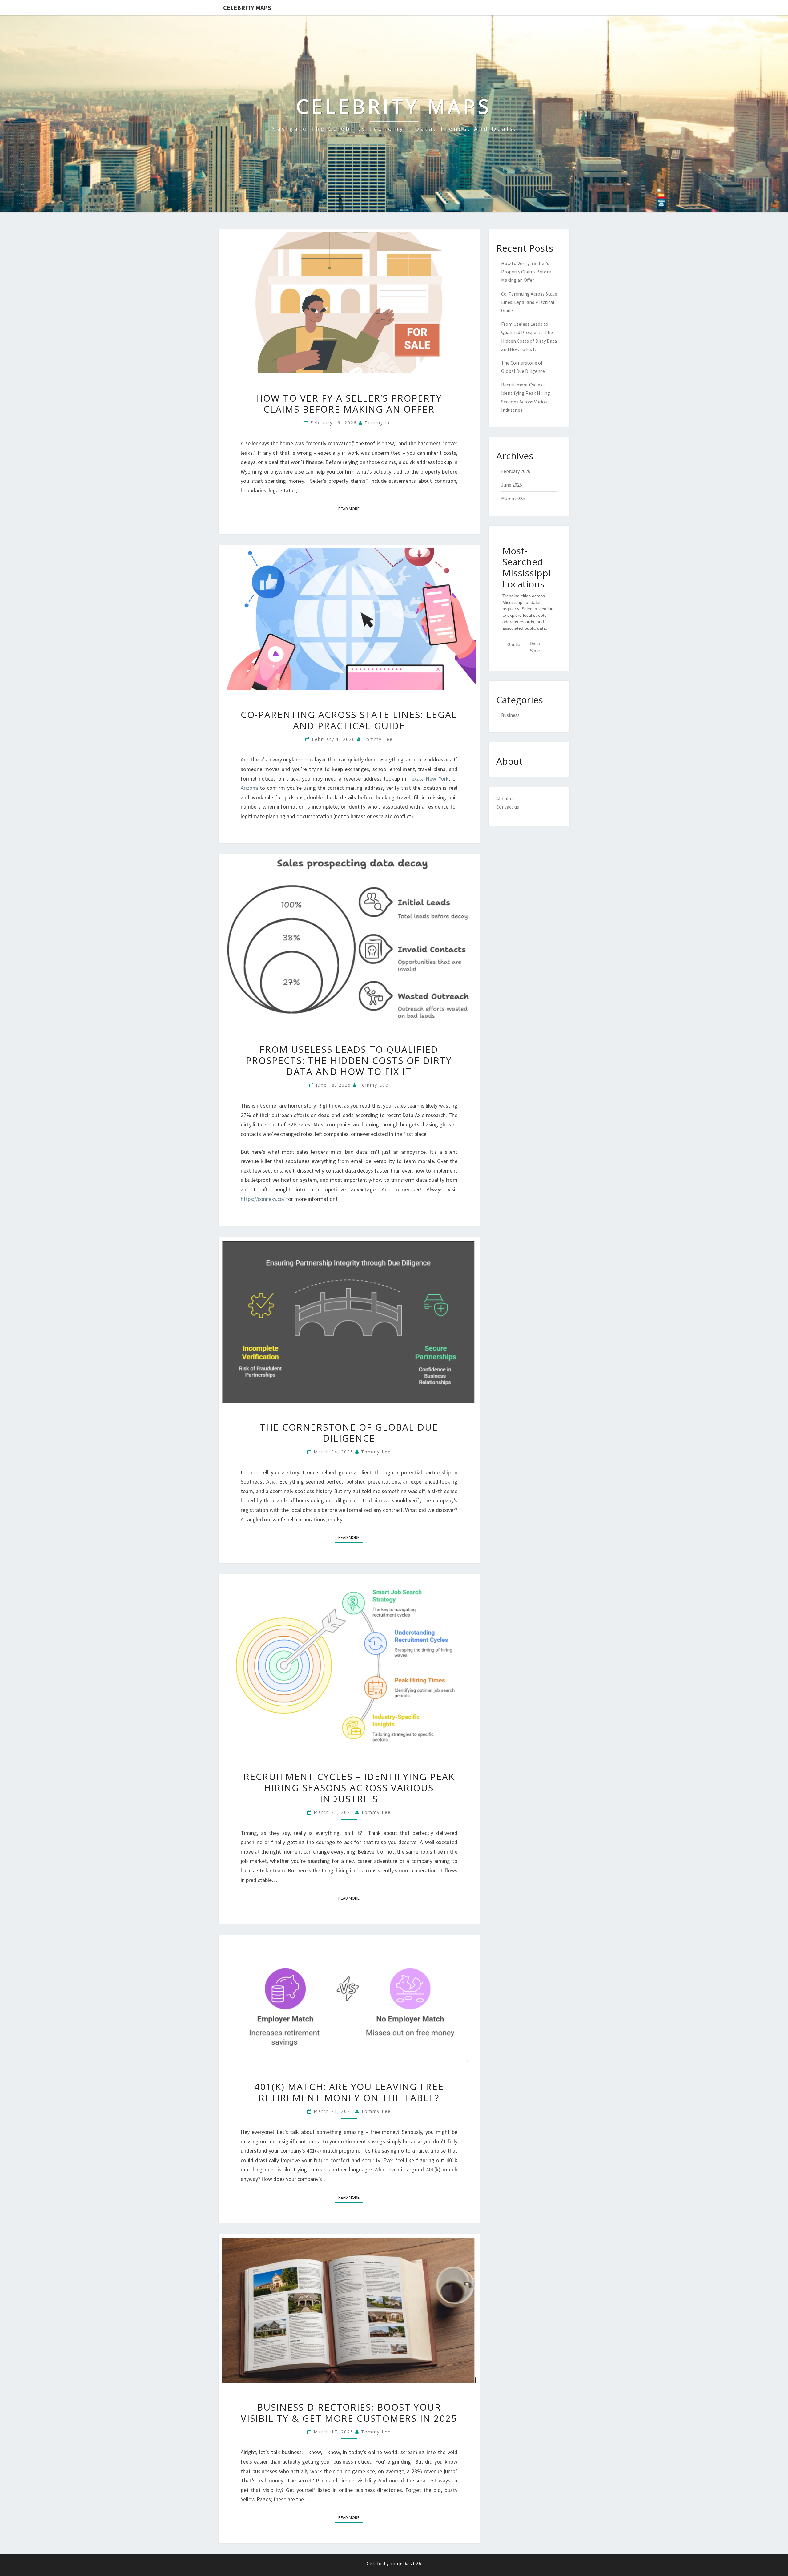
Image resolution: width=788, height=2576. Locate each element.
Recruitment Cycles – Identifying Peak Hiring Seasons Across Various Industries (349, 1788)
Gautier (515, 644)
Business (510, 715)
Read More (351, 509)
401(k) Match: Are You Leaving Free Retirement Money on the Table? (349, 2092)
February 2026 (516, 471)
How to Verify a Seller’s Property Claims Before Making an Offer (349, 404)
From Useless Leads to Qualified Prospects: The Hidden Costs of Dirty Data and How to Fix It (349, 1060)
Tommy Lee (379, 423)
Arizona (249, 788)
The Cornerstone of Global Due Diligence (349, 1433)
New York (437, 779)
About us (505, 798)
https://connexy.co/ (263, 1199)
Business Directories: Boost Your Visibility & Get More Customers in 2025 (349, 2413)
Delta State (535, 647)
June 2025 (512, 485)
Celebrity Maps (247, 8)
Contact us (508, 807)
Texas (415, 779)
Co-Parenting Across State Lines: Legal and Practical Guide (349, 720)
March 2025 (513, 498)
